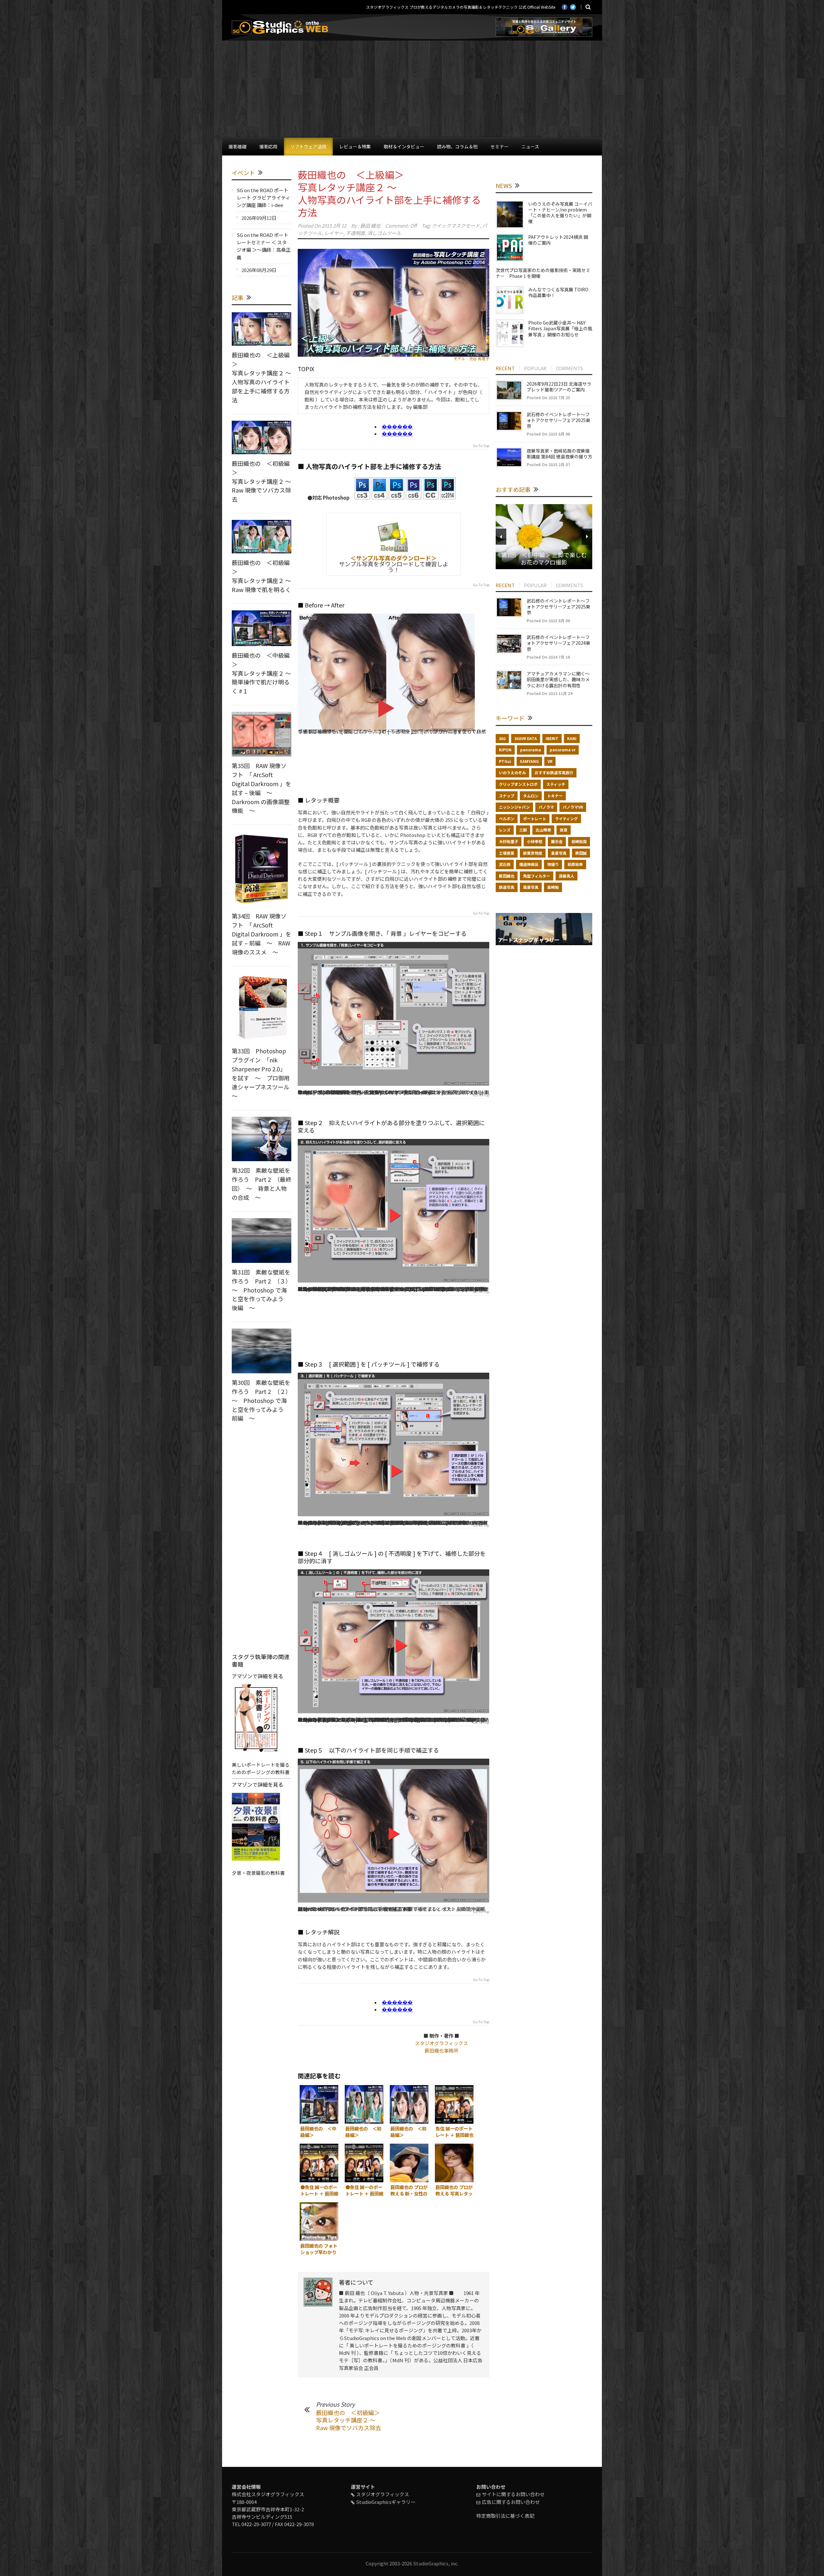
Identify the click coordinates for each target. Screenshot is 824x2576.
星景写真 (559, 853)
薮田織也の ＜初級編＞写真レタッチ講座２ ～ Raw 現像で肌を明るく (261, 576)
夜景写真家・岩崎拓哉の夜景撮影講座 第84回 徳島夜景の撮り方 (559, 454)
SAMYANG (529, 761)
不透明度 (355, 233)
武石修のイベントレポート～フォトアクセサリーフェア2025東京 (558, 420)
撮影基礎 (238, 146)
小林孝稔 (535, 841)
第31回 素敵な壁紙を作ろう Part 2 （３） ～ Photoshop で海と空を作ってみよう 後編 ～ (263, 1290)
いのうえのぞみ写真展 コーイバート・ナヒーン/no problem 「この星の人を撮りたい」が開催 (560, 213)
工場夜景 (507, 853)
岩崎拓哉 (579, 841)
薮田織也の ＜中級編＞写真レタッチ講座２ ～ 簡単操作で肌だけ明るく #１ (261, 673)
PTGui (505, 761)
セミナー (500, 146)
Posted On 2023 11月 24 (549, 693)
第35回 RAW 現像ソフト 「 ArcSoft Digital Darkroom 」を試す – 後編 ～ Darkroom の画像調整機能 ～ (262, 788)
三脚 (523, 830)
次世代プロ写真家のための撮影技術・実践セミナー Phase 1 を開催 (543, 273)
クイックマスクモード (456, 226)
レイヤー (334, 233)
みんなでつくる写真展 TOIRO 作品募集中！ (558, 292)
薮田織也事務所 (441, 2050)
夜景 (564, 830)
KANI (572, 738)
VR (550, 761)
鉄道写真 (507, 887)
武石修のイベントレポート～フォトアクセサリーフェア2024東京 (558, 643)
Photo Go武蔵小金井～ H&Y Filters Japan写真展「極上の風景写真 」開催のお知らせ (560, 328)
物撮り (553, 864)
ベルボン (507, 818)
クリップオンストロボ (518, 784)
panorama (531, 750)
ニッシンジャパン (514, 807)
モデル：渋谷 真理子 (471, 358)
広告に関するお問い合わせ (511, 2502)
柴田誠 (581, 853)
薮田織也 (507, 876)
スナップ (507, 796)
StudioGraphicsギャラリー (386, 2502)
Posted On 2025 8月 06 (548, 434)
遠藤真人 (566, 876)
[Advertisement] (412, 89)
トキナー (555, 796)
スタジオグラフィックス (441, 2043)
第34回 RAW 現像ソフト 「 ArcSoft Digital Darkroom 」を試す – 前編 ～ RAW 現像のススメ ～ (262, 934)
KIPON (505, 750)
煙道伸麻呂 (529, 864)
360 (502, 738)
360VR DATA (526, 738)
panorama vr (563, 750)
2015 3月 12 (334, 226)
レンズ (505, 830)
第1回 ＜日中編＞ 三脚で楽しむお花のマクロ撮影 (544, 558)
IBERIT (552, 738)
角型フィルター (537, 876)
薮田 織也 (370, 226)
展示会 (557, 841)
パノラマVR (573, 807)
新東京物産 (533, 853)
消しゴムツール (384, 233)
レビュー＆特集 (355, 146)
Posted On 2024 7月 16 (548, 657)
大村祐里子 (509, 841)
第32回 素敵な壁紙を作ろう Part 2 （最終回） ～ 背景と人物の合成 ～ (262, 1184)
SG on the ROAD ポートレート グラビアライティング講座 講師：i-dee (263, 198)
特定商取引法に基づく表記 (505, 2516)
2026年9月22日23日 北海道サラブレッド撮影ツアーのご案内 (559, 387)
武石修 (505, 864)
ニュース (530, 146)
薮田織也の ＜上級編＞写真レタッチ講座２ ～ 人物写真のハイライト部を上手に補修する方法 (389, 193)
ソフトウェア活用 (308, 146)
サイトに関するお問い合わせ (513, 2494)
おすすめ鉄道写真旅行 (554, 772)
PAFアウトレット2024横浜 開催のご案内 (558, 240)
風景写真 (531, 887)
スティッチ (556, 784)
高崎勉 (553, 887)
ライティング (566, 818)
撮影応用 (268, 146)
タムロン (531, 796)
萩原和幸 (575, 864)
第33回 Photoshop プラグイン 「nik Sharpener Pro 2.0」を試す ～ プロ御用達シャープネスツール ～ (263, 1073)
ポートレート (535, 818)
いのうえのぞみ (512, 772)
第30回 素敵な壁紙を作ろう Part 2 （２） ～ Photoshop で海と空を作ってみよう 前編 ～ (263, 1400)
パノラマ (546, 807)
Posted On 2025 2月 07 (548, 464)
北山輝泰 (543, 830)
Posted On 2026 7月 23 (548, 397)
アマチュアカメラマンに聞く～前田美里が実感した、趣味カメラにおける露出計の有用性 (558, 679)
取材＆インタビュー (404, 146)
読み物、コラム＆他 (457, 146)
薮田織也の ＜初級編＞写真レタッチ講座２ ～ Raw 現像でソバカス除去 (349, 2420)
